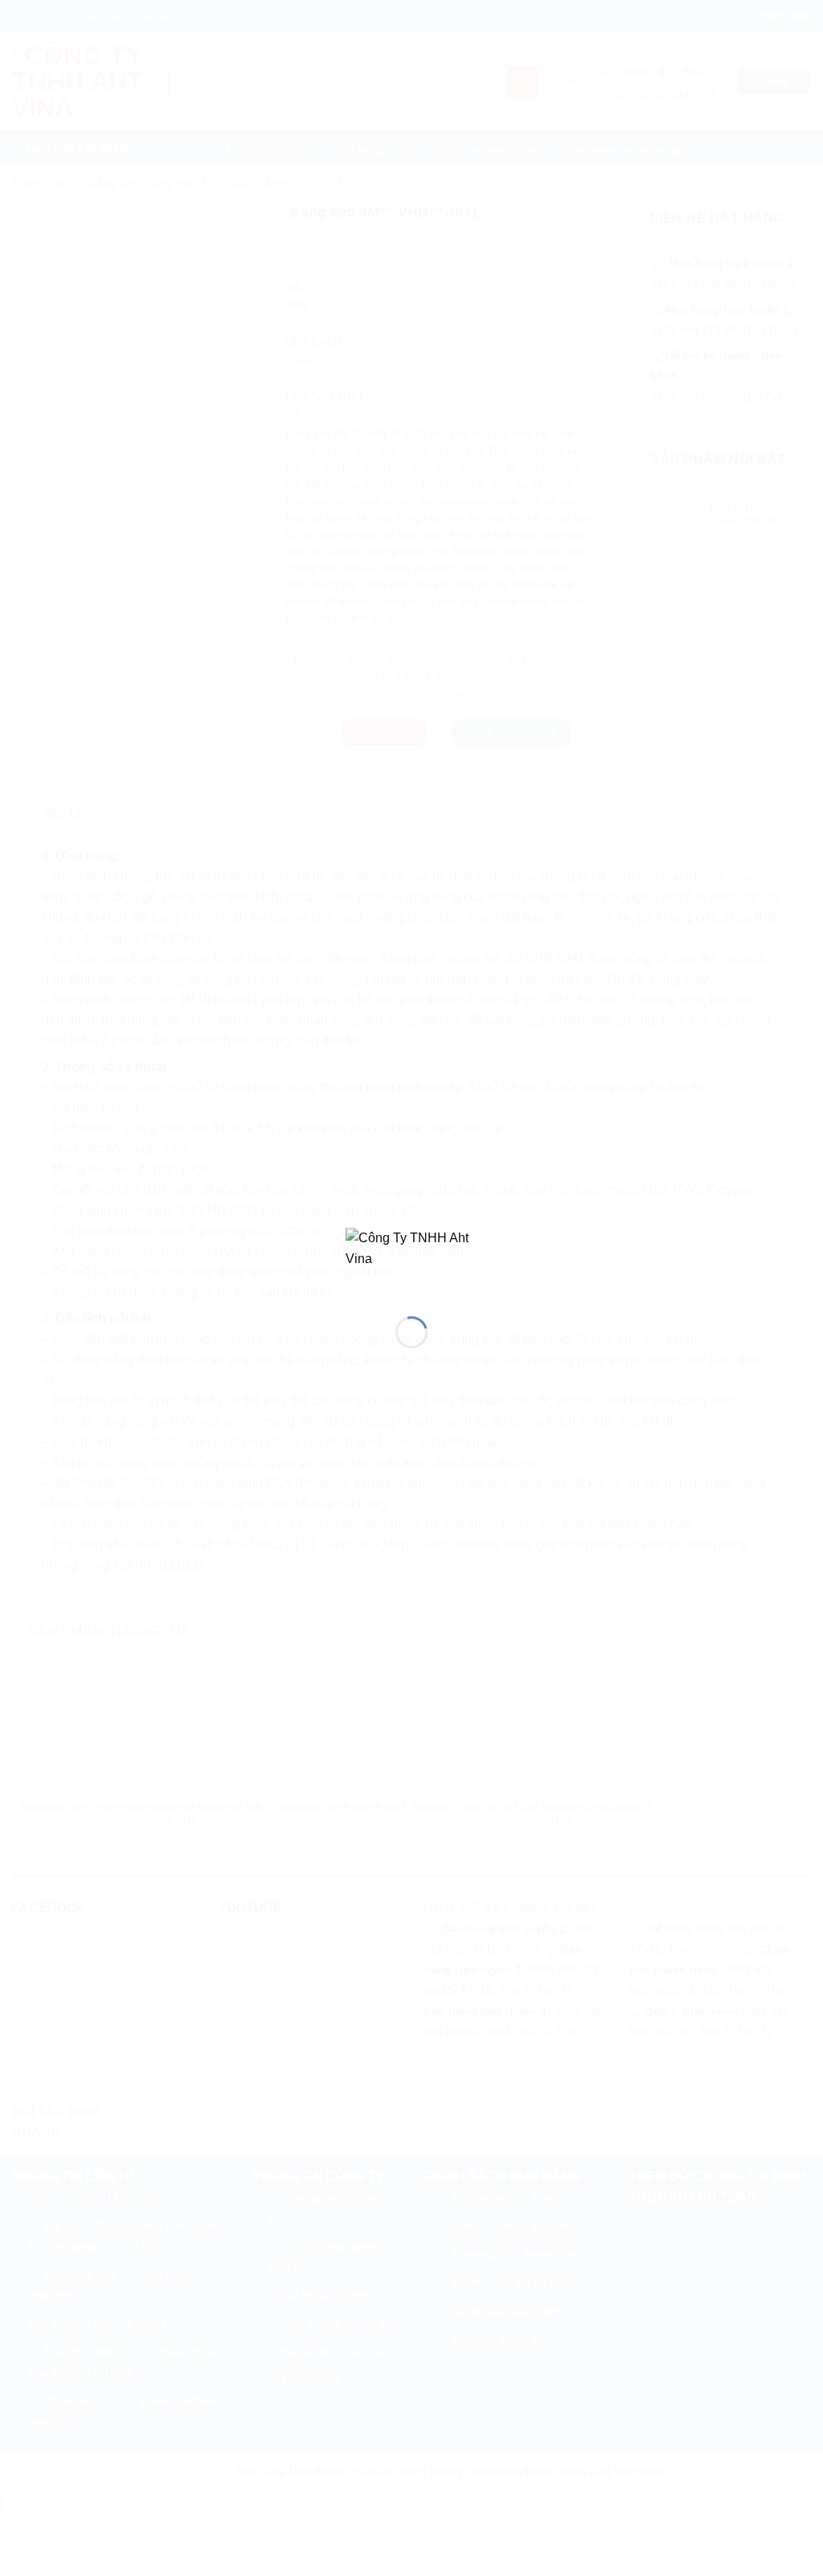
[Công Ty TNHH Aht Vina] (411, 1259)
